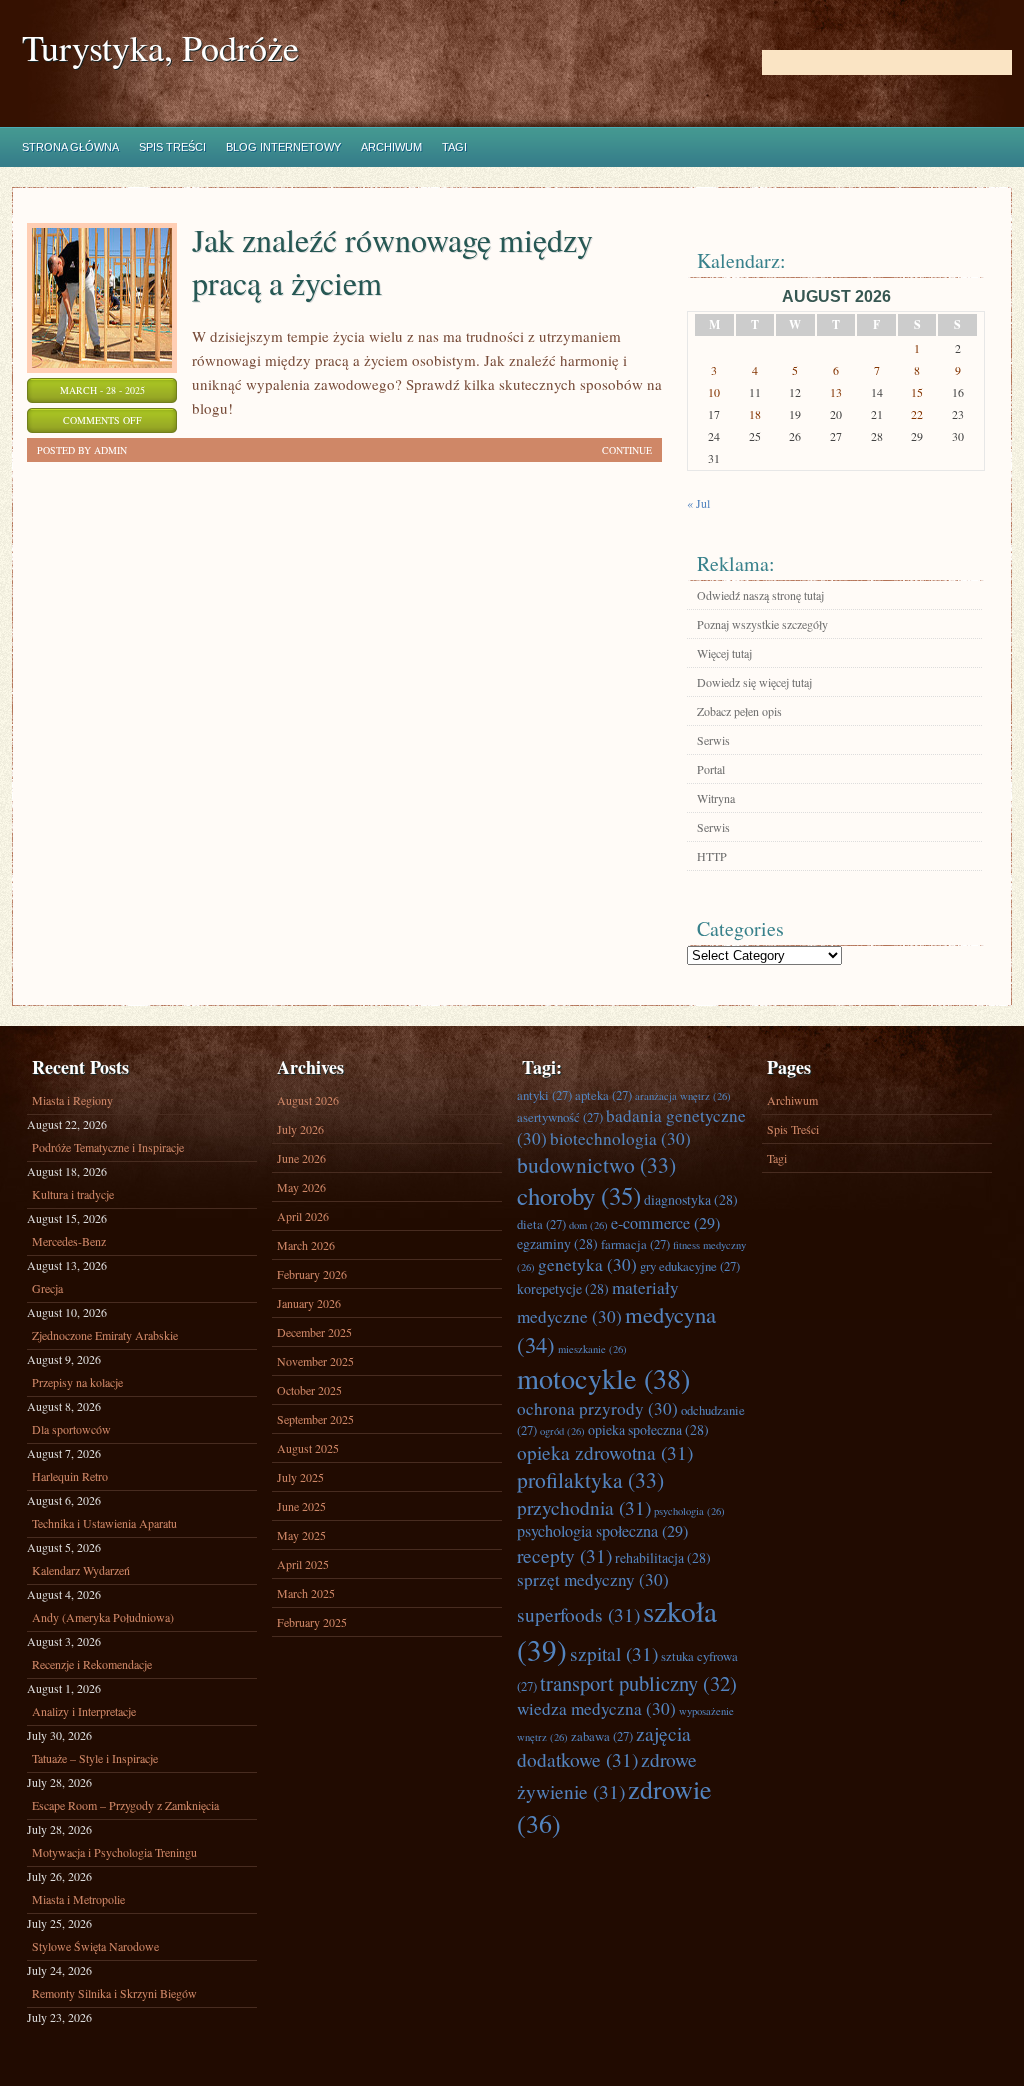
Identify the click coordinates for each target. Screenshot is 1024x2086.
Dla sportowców (71, 1429)
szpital (614, 1653)
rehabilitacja (663, 1557)
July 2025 (300, 1477)
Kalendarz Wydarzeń (81, 1570)
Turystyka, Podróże (160, 47)
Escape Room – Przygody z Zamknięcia (125, 1805)
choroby (579, 1195)
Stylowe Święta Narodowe (95, 1946)
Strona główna (70, 147)
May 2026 (301, 1187)
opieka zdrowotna (605, 1452)
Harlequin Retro (70, 1476)
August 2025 (308, 1448)
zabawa (602, 1736)
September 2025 (315, 1419)
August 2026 (308, 1100)
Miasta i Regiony (72, 1100)
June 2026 (301, 1158)
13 (836, 392)
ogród (562, 1431)
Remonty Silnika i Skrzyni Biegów (114, 1993)
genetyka (587, 1264)
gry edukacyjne (690, 1266)
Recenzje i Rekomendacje (92, 1664)
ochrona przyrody (597, 1408)
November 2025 (315, 1361)
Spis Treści (172, 147)
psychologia (689, 1511)
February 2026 (312, 1274)
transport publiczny (638, 1683)
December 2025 (314, 1332)
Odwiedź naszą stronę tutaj (760, 595)
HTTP (712, 856)
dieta (541, 1224)
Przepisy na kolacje (77, 1382)
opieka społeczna (648, 1429)
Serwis (713, 740)
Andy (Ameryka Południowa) (103, 1617)
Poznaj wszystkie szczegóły (762, 624)
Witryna (716, 798)
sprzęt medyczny (593, 1579)
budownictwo (596, 1164)
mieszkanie (592, 1349)
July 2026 (300, 1129)
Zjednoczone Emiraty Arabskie (105, 1335)
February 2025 (312, 1622)
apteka (603, 1095)
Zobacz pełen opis (739, 711)
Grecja (47, 1288)
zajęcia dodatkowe (604, 1746)
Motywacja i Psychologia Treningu (114, 1852)
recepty (564, 1555)
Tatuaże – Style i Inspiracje (95, 1758)
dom (588, 1225)
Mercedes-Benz (69, 1241)
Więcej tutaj (724, 653)
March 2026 (306, 1245)
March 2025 (306, 1593)
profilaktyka (590, 1479)
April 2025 (303, 1564)
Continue (627, 450)
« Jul (698, 503)
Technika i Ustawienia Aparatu (104, 1523)
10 (714, 392)
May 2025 (301, 1535)
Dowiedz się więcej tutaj (754, 682)
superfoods (578, 1614)
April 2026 (303, 1216)
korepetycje (563, 1288)
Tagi (454, 147)
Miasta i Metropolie (78, 1899)
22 (917, 414)
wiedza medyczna (596, 1708)
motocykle (603, 1378)
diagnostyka (691, 1199)
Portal (711, 769)
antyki (544, 1095)
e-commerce (665, 1223)
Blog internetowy (283, 147)
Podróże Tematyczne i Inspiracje (108, 1147)
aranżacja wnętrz (683, 1096)
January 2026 (309, 1303)
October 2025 (309, 1390)
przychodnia (584, 1507)
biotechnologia (620, 1138)
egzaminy (557, 1243)
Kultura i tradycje (73, 1194)
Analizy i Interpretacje (84, 1711)
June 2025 (301, 1506)
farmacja (635, 1244)
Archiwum (391, 147)
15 (917, 392)
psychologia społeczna (602, 1531)
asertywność (560, 1117)
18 (755, 414)
